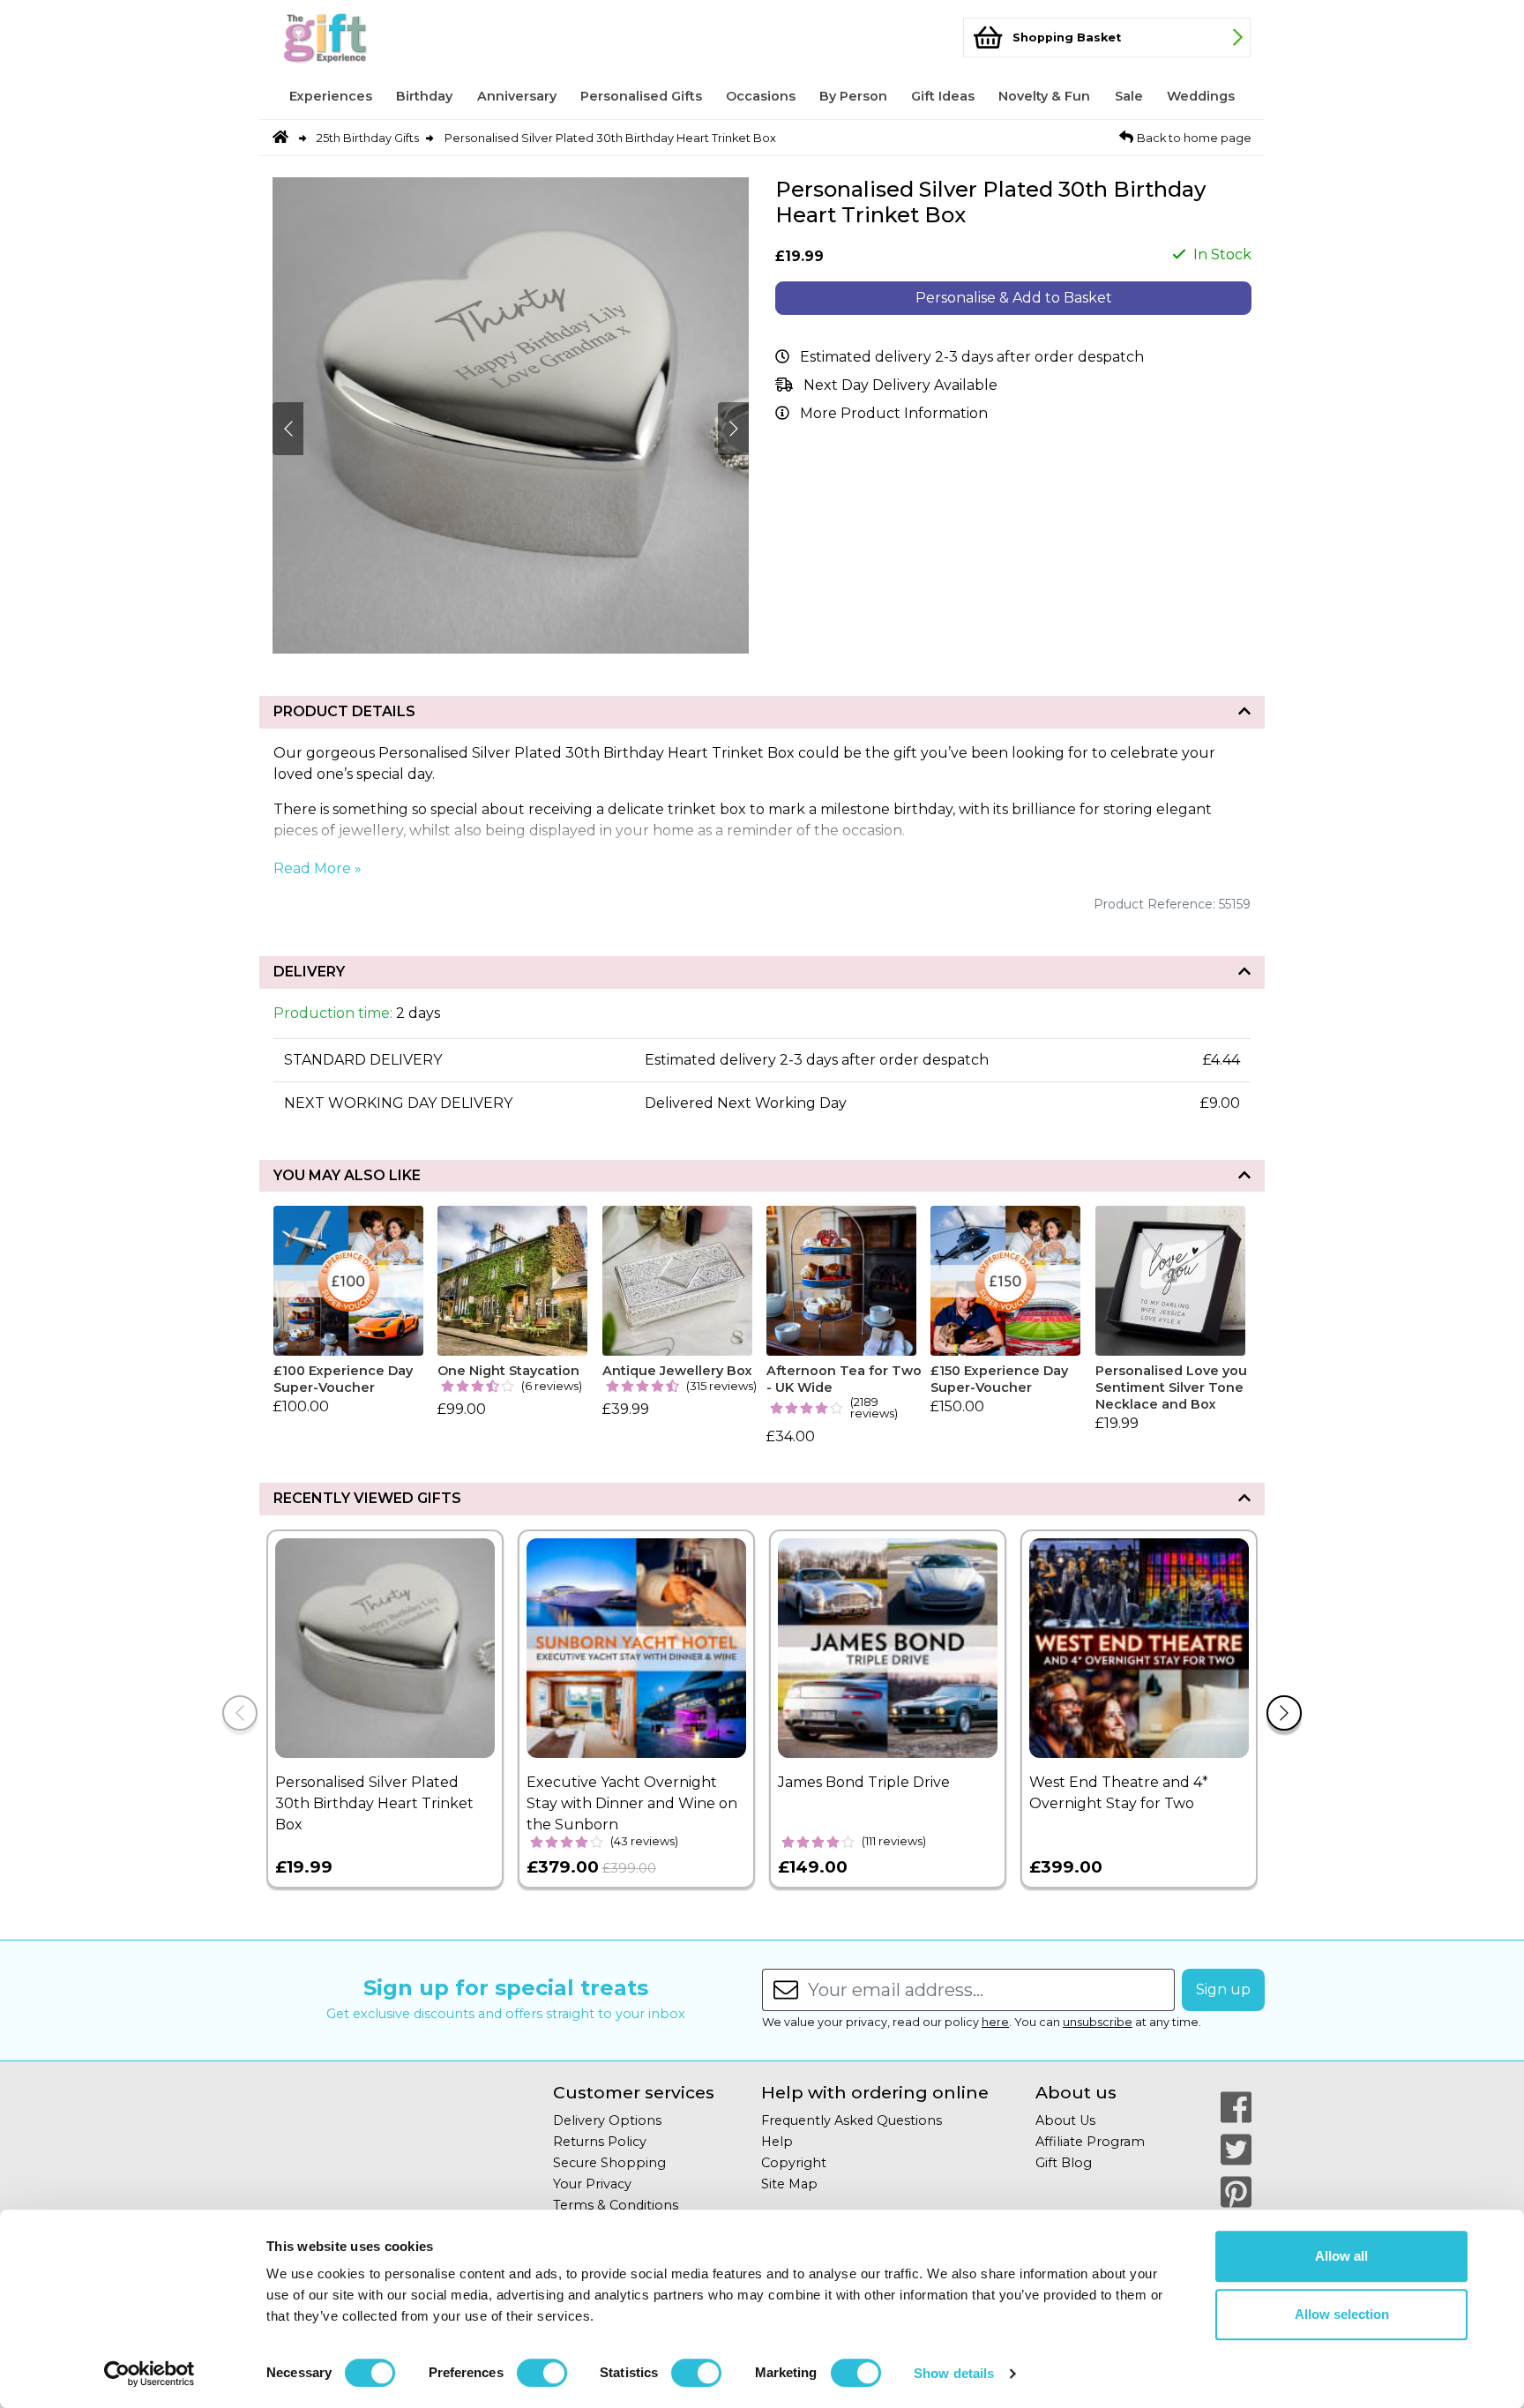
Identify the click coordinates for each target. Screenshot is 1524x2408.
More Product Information (894, 413)
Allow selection (1342, 2314)
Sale (1129, 96)
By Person (853, 96)
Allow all (1341, 2256)
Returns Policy (600, 2142)
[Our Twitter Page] (1236, 2150)
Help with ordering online (875, 2093)
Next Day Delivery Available (900, 385)
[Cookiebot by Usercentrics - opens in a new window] (149, 2374)
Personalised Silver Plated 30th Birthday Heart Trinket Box (610, 138)
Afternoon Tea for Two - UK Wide (844, 1379)
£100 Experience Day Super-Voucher (343, 1379)
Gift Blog (1064, 2163)
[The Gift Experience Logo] (360, 37)
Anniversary (517, 96)
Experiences (331, 96)
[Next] (1284, 1713)
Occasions (761, 96)
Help (777, 2142)
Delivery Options (607, 2120)
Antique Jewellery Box (677, 1371)
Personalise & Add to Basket (1014, 298)
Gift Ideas (943, 96)
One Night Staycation (508, 1371)
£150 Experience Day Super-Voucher (999, 1379)
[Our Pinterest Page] (1236, 2192)
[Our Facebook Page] (1236, 2107)
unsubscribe (1098, 2022)
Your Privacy (592, 2184)
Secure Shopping (609, 2163)
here (995, 2022)
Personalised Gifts (641, 96)
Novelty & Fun (1044, 96)
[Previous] (240, 1713)
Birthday (424, 96)
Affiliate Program (1090, 2142)
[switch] (542, 2373)
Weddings (1201, 96)
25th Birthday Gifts (368, 138)
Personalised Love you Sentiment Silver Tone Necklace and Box (1171, 1387)
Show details (954, 2373)
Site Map (789, 2184)
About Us (1065, 2120)
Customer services (634, 2093)
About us (1076, 2093)
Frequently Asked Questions (852, 2120)
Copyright (794, 2163)
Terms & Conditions (616, 2205)
